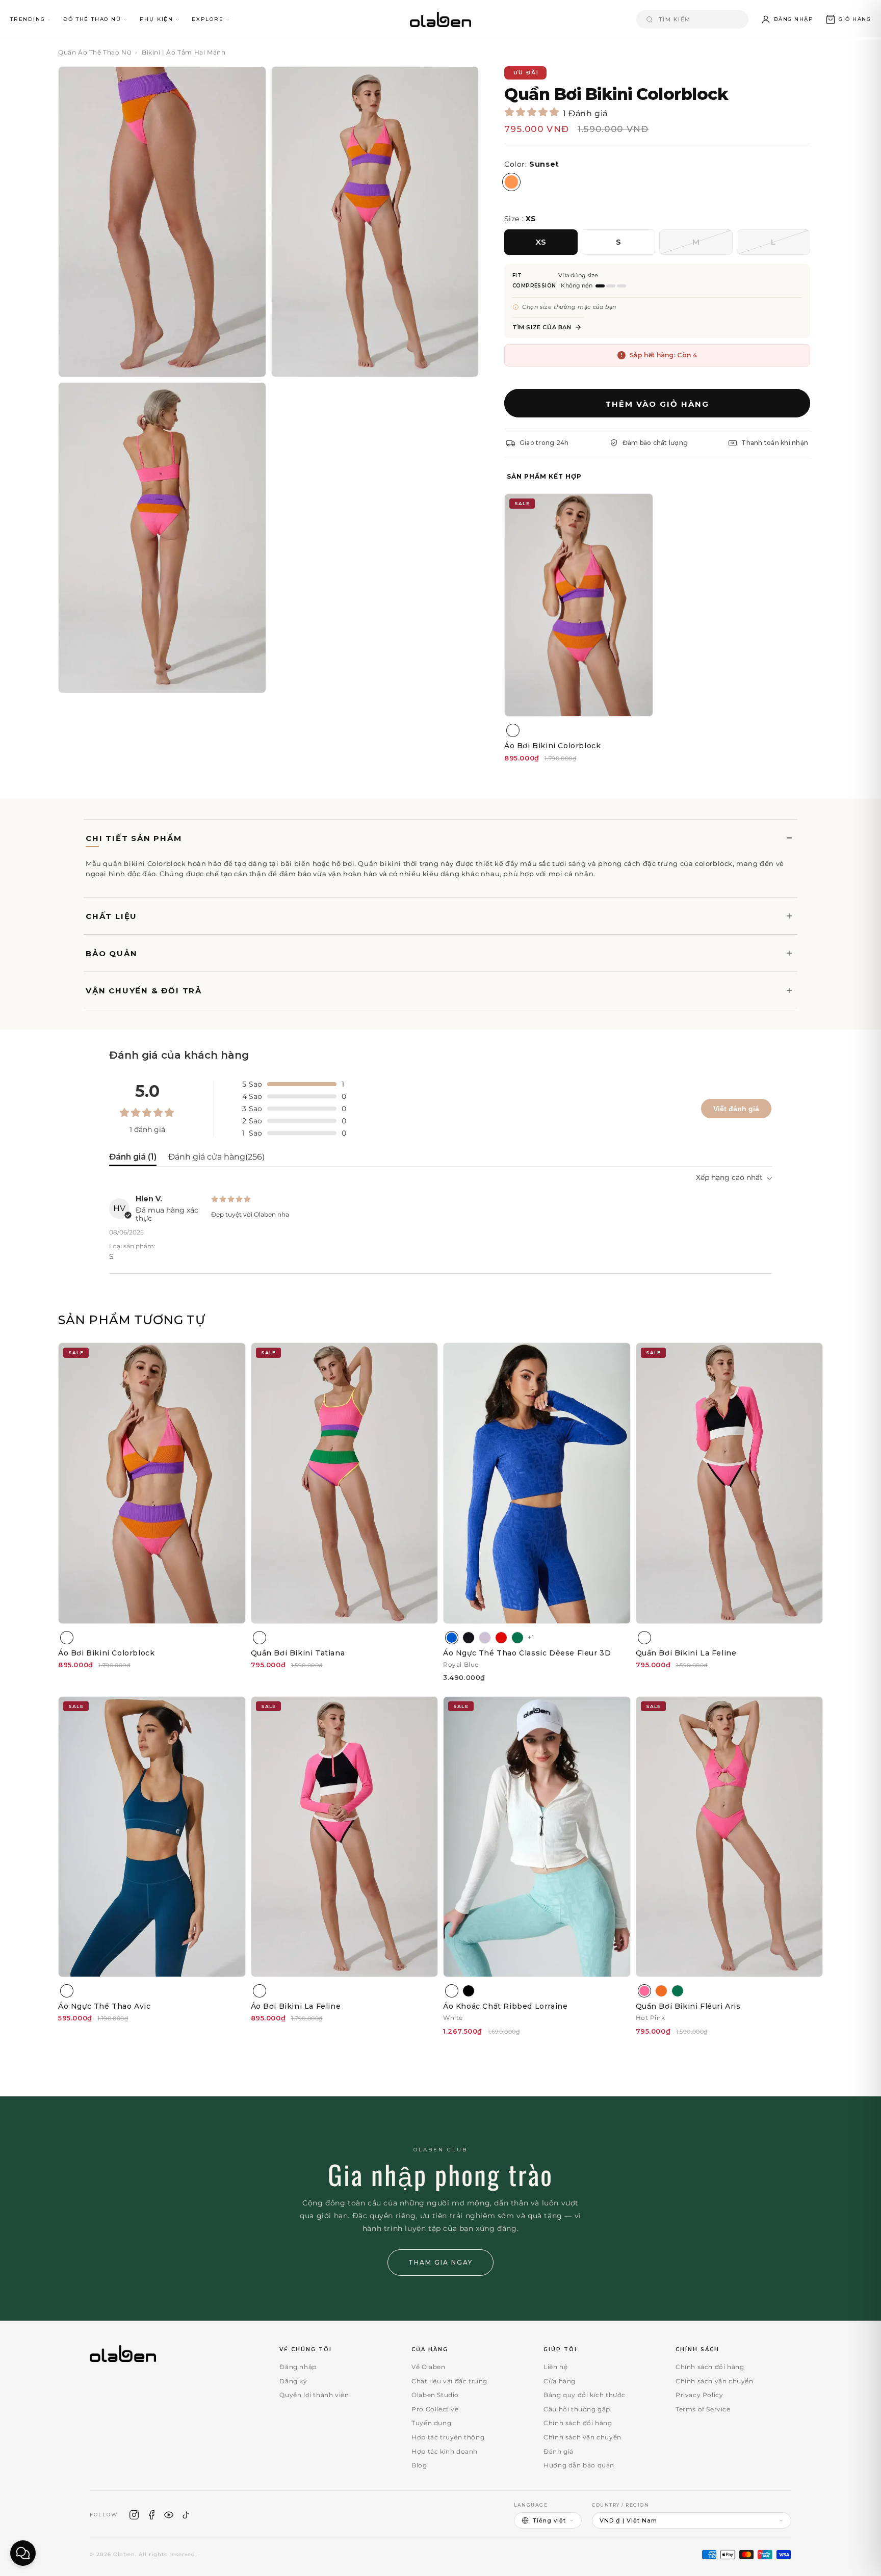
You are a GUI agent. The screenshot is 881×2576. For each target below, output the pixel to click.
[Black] (469, 1991)
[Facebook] (151, 2515)
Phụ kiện (157, 19)
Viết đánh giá (736, 1109)
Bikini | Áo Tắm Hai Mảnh (184, 52)
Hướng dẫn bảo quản (579, 2465)
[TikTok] (186, 2515)
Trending (28, 19)
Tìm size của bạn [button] (542, 327)
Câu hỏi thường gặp (577, 2409)
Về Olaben (428, 2367)
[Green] (517, 1638)
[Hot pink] (644, 1991)
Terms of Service (703, 2409)
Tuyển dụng (431, 2423)
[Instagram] (134, 2515)
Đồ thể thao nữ (92, 19)
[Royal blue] (452, 1638)
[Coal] (469, 1638)
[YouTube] (169, 2515)
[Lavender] (485, 1638)
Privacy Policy (699, 2395)
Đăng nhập (298, 2367)
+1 (531, 1637)
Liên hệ (555, 2367)
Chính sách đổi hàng (578, 2423)
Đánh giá (559, 2451)
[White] (452, 1991)
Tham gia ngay (440, 2262)
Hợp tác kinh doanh (445, 2451)
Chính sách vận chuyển (582, 2437)
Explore (208, 19)
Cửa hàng (560, 2381)
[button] (848, 19)
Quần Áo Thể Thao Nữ (95, 52)
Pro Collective (435, 2409)
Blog (419, 2465)
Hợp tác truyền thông (448, 2437)
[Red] (501, 1638)
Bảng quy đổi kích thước (585, 2395)
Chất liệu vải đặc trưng (449, 2381)
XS (541, 242)
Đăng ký (293, 2381)
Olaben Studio (435, 2395)
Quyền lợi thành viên (314, 2395)
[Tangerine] (661, 1991)
